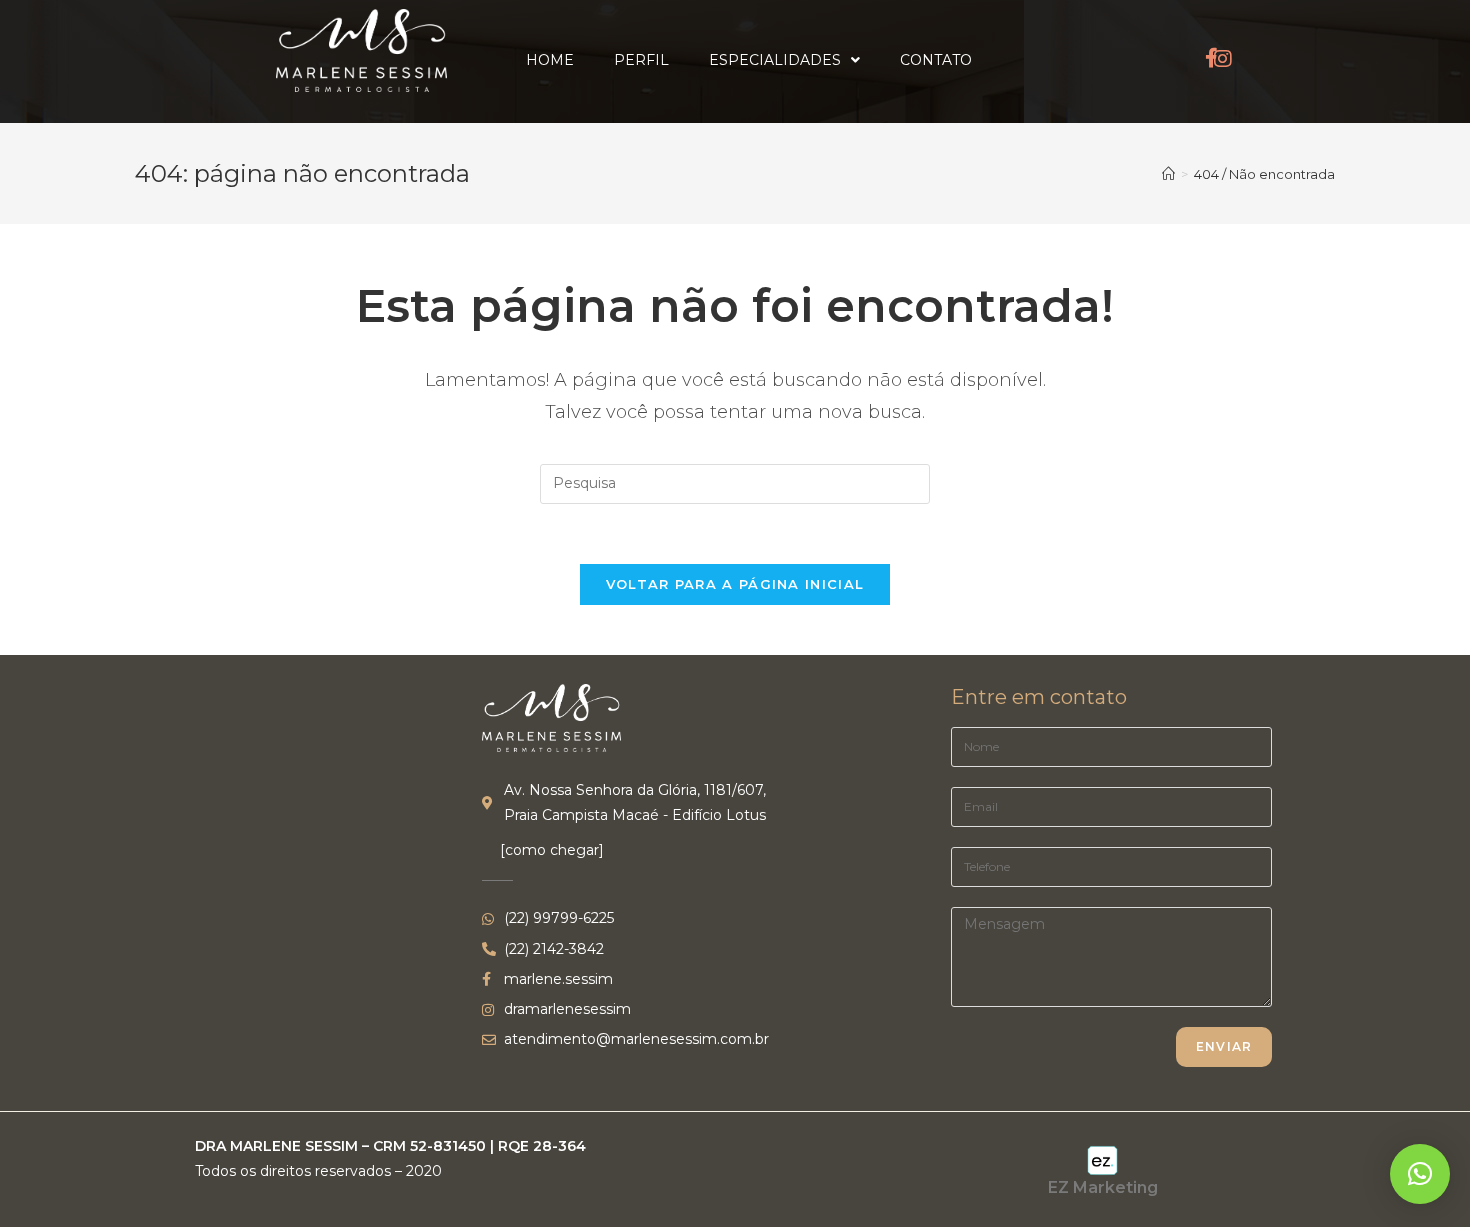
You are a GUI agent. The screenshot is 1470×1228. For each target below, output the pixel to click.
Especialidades (775, 60)
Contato (936, 60)
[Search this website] (735, 482)
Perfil (641, 60)
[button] (1420, 1174)
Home (550, 60)
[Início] (1168, 174)
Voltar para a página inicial (735, 584)
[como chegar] (552, 850)
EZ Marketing (1103, 1187)
